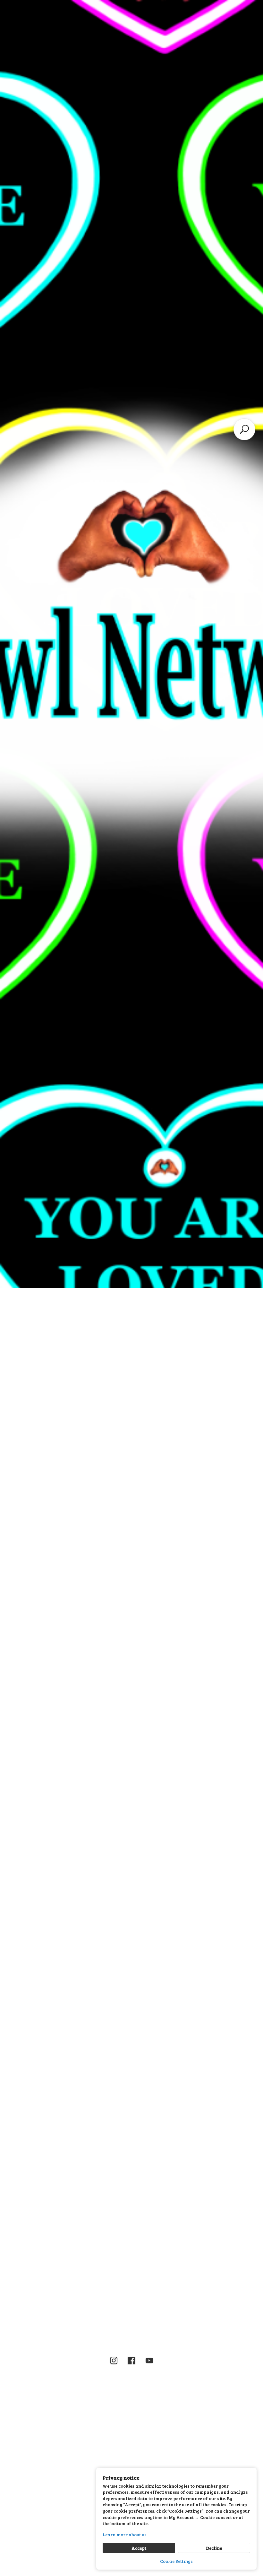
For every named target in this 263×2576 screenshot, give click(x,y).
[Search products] (244, 429)
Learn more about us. (125, 2535)
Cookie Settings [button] (176, 2561)
